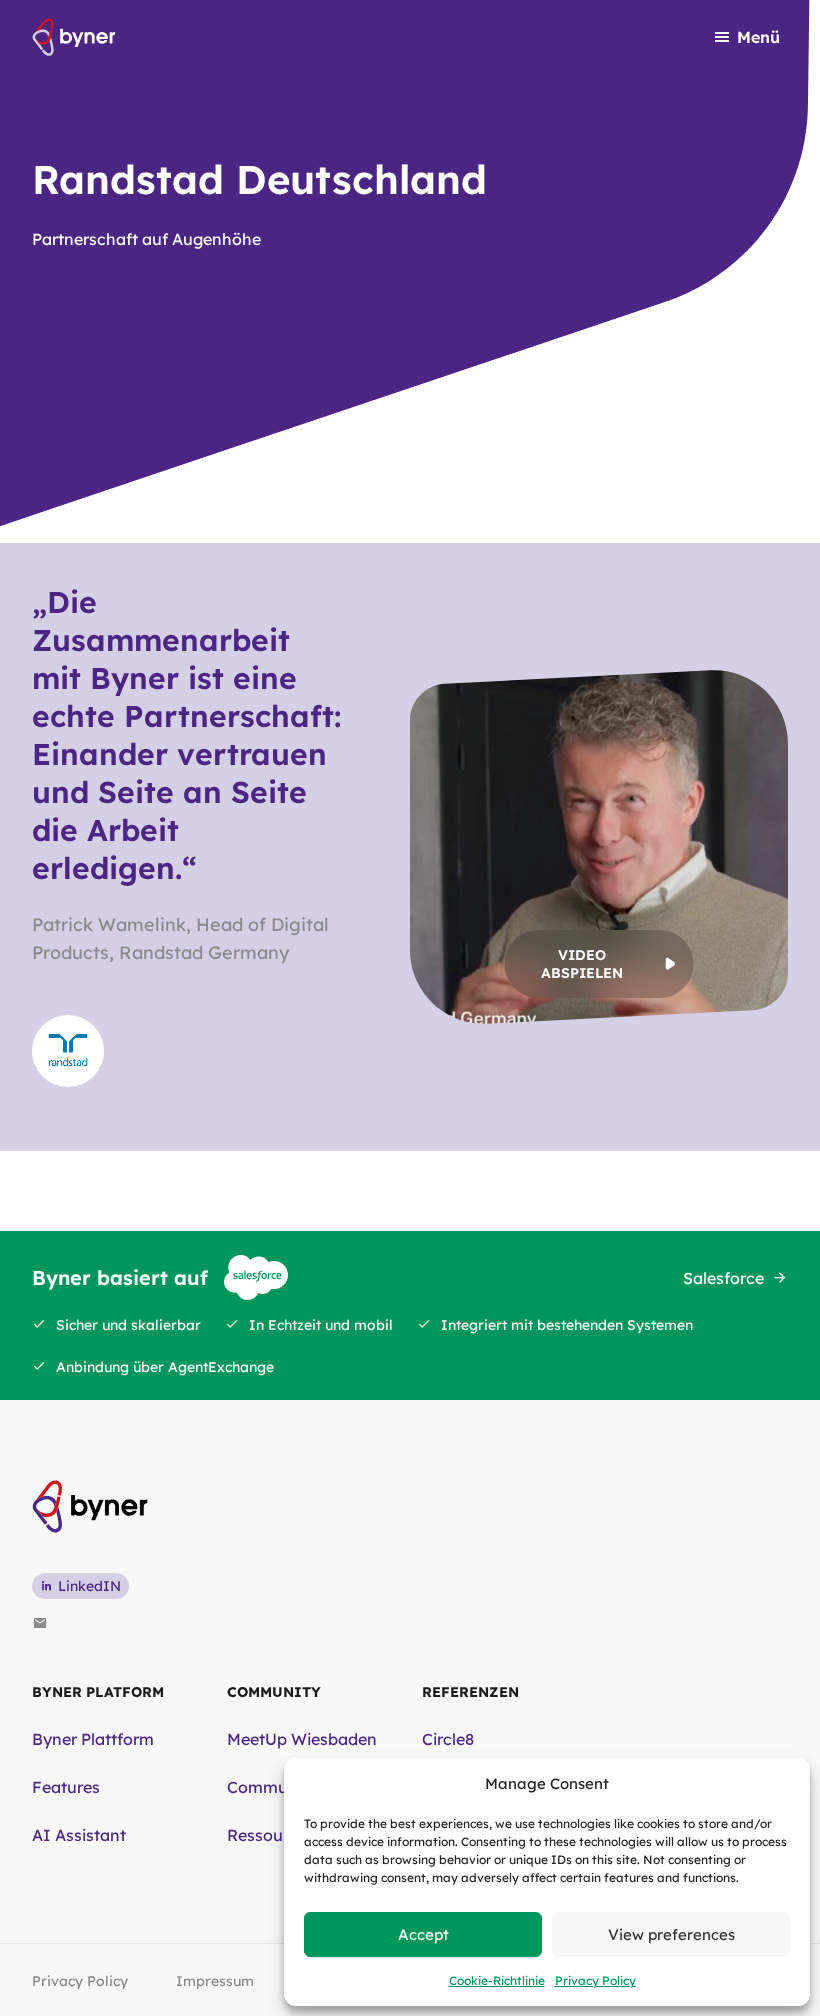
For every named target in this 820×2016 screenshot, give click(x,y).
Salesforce (723, 1278)
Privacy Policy (595, 1980)
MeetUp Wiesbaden (302, 1739)
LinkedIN (89, 1586)
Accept (423, 1934)
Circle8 (448, 1739)
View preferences (671, 1934)
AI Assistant (79, 1835)
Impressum (215, 1981)
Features (66, 1787)
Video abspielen (582, 964)
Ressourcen (272, 1835)
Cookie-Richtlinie (497, 1980)
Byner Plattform (93, 1739)
